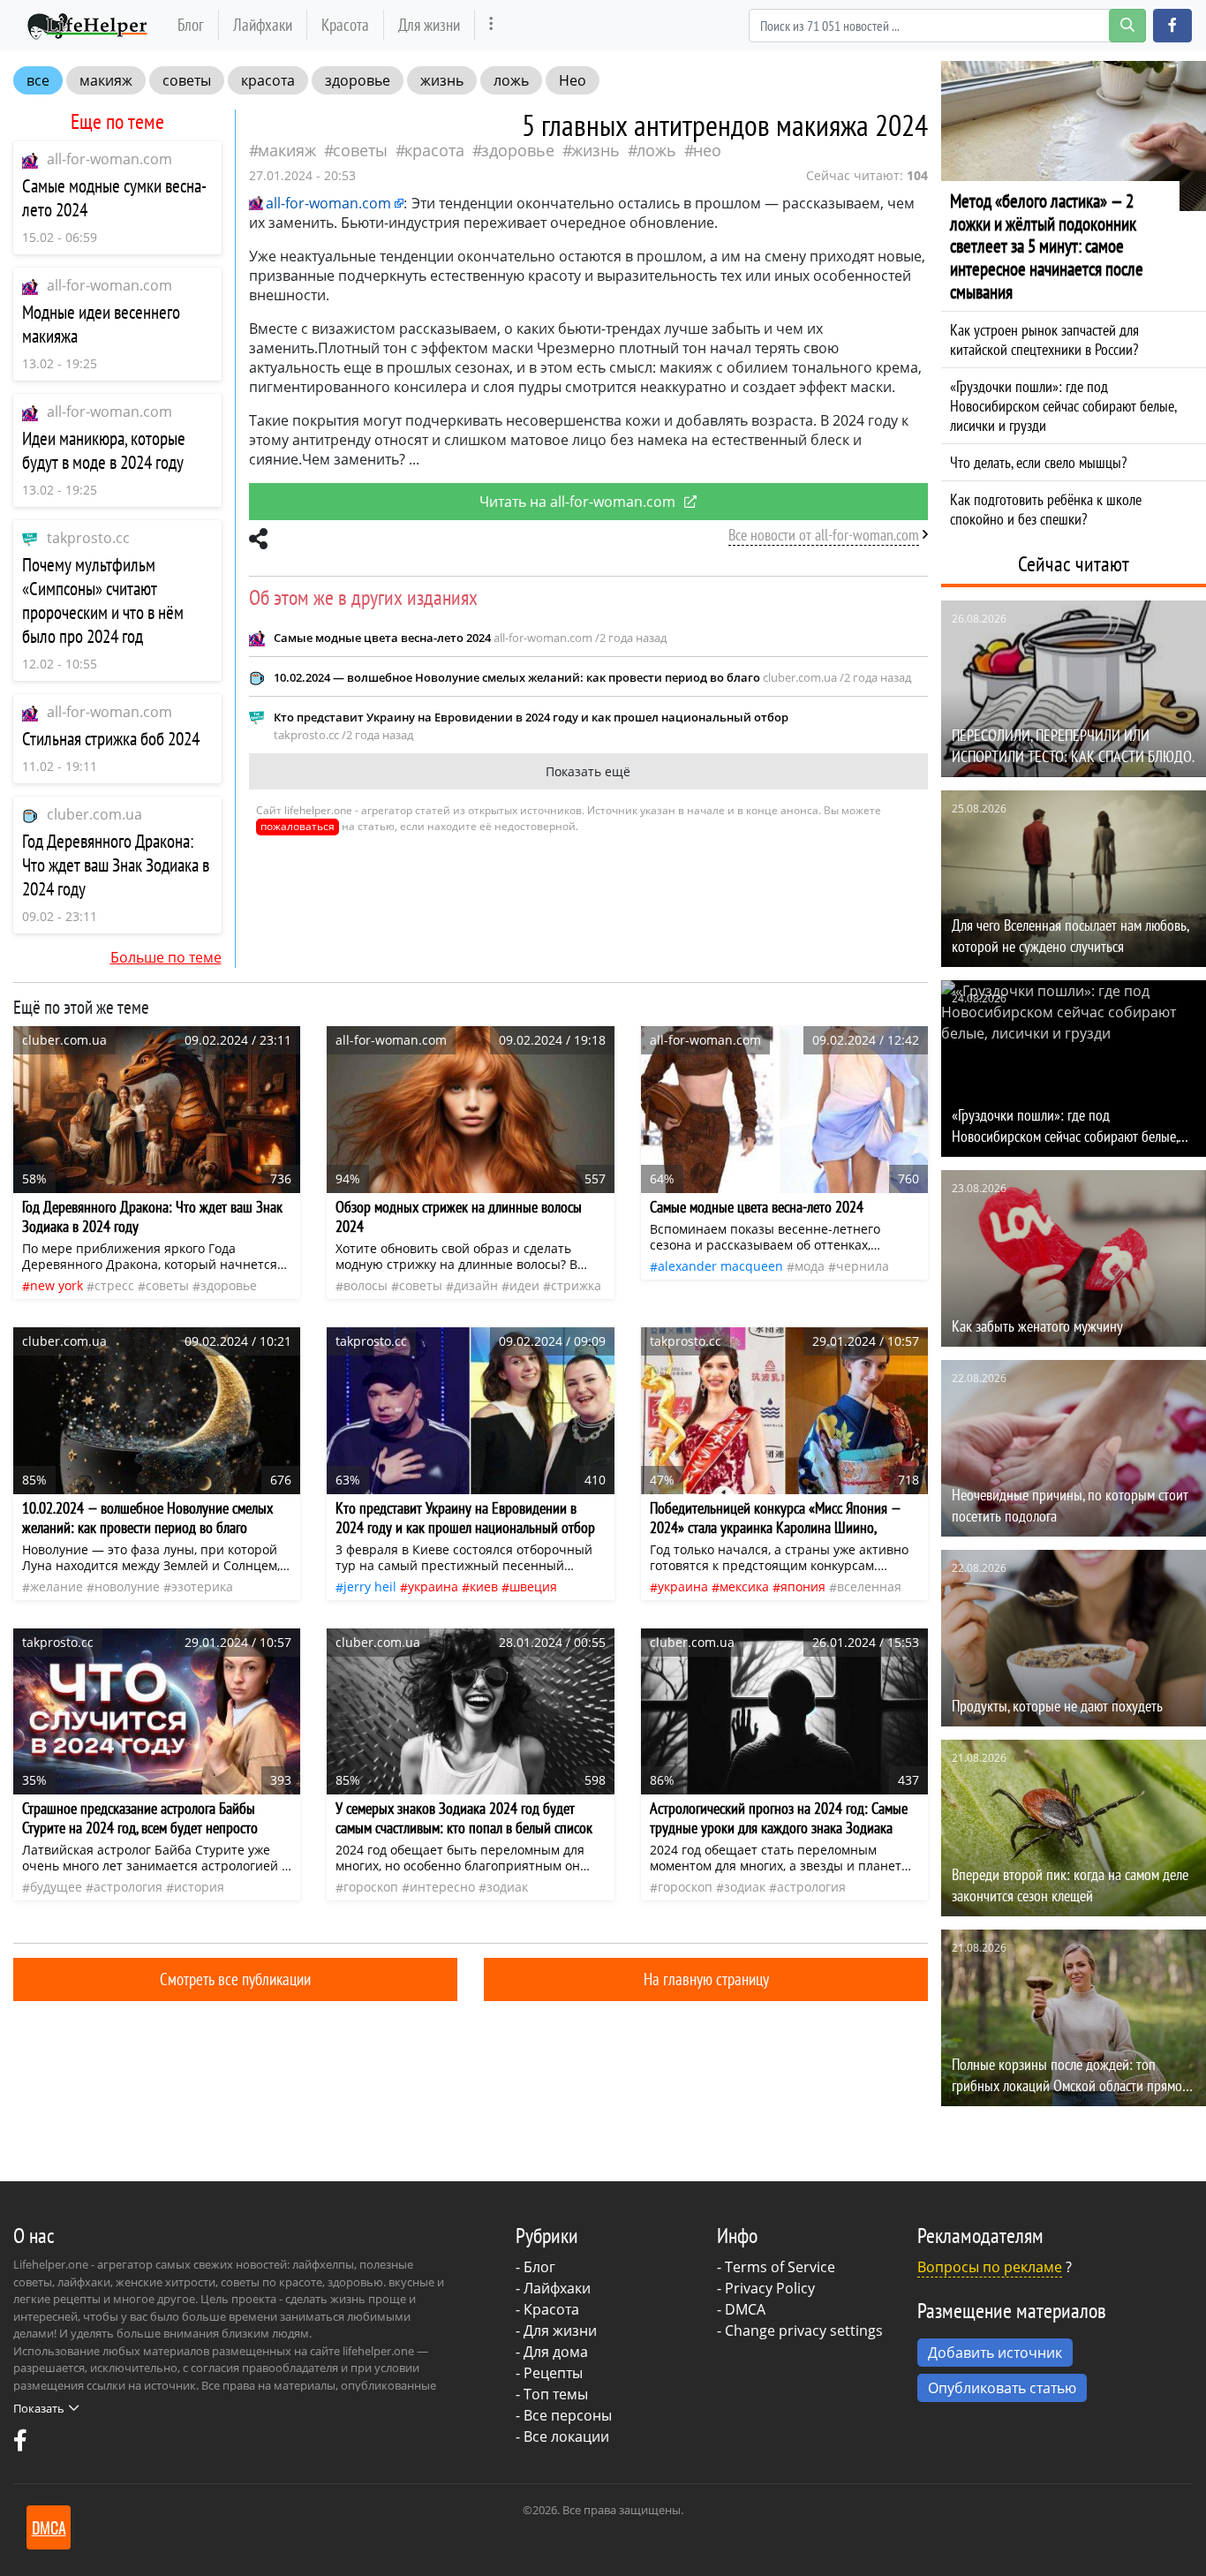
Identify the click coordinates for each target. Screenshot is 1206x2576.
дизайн (476, 1285)
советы (187, 80)
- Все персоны (564, 2415)
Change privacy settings (804, 2330)
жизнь (442, 80)
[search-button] (1127, 26)
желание (57, 1586)
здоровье (358, 80)
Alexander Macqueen (720, 1266)
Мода (810, 1266)
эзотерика (202, 1586)
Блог (191, 24)
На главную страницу (706, 1979)
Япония (803, 1586)
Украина (433, 1586)
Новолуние (127, 1586)
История (199, 1887)
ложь (511, 80)
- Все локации (562, 2436)
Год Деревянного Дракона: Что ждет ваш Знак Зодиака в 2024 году (116, 865)
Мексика (744, 1586)
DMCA (745, 2309)
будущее (56, 1887)
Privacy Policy (770, 2288)
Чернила (863, 1266)
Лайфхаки (263, 24)
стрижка (576, 1285)
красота (268, 80)
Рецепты (553, 2373)
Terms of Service (780, 2267)
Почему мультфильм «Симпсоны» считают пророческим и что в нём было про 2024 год (103, 601)
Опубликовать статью (1002, 2388)
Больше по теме (166, 957)
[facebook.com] (20, 2444)
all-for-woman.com (109, 159)
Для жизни (429, 24)
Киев (484, 1586)
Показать (39, 2408)
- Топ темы (552, 2394)
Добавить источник (995, 2353)
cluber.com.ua (94, 814)
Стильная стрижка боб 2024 (111, 739)
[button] (1172, 26)
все (38, 80)
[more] (491, 25)
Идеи (524, 1285)
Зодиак (507, 1887)
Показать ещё (588, 771)
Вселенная (869, 1586)
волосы (366, 1285)
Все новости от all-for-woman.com (824, 535)
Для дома (556, 2352)
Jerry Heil (370, 1586)
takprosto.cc (88, 538)
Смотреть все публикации (235, 1979)
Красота (345, 24)
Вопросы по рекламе (990, 2267)
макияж (106, 80)
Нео (573, 80)
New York (57, 1285)
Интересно (442, 1887)
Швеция (533, 1586)
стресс (114, 1285)
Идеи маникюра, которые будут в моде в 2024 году (104, 450)
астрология (128, 1887)
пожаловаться (298, 826)
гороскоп (371, 1887)
